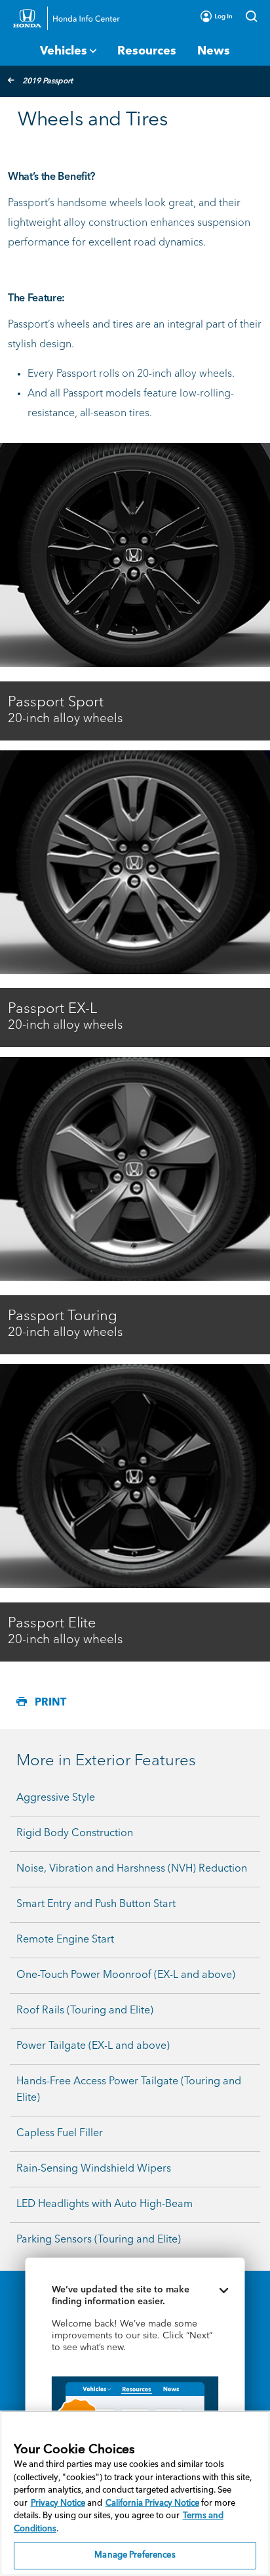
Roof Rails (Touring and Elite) (85, 2011)
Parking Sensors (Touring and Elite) (99, 2240)
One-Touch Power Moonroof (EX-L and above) (126, 1975)
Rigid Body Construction (75, 1834)
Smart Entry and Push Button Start (96, 1904)
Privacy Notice (58, 2503)
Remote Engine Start (65, 1940)
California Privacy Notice (152, 2503)
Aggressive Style (56, 1798)
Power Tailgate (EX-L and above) (93, 2046)
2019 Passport (48, 81)
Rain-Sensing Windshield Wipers (94, 2169)
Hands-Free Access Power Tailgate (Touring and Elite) (129, 2090)
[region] (135, 2493)
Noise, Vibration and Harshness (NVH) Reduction (132, 1869)
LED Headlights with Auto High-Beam (105, 2204)
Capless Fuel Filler (60, 2134)
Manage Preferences (135, 2555)
